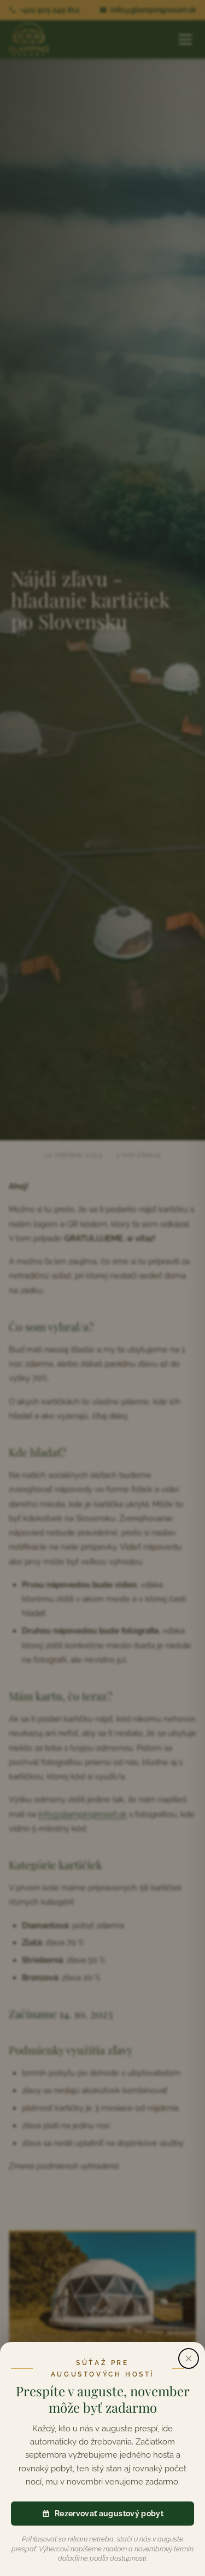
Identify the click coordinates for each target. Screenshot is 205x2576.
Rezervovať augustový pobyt (109, 2514)
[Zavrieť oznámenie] (189, 2358)
